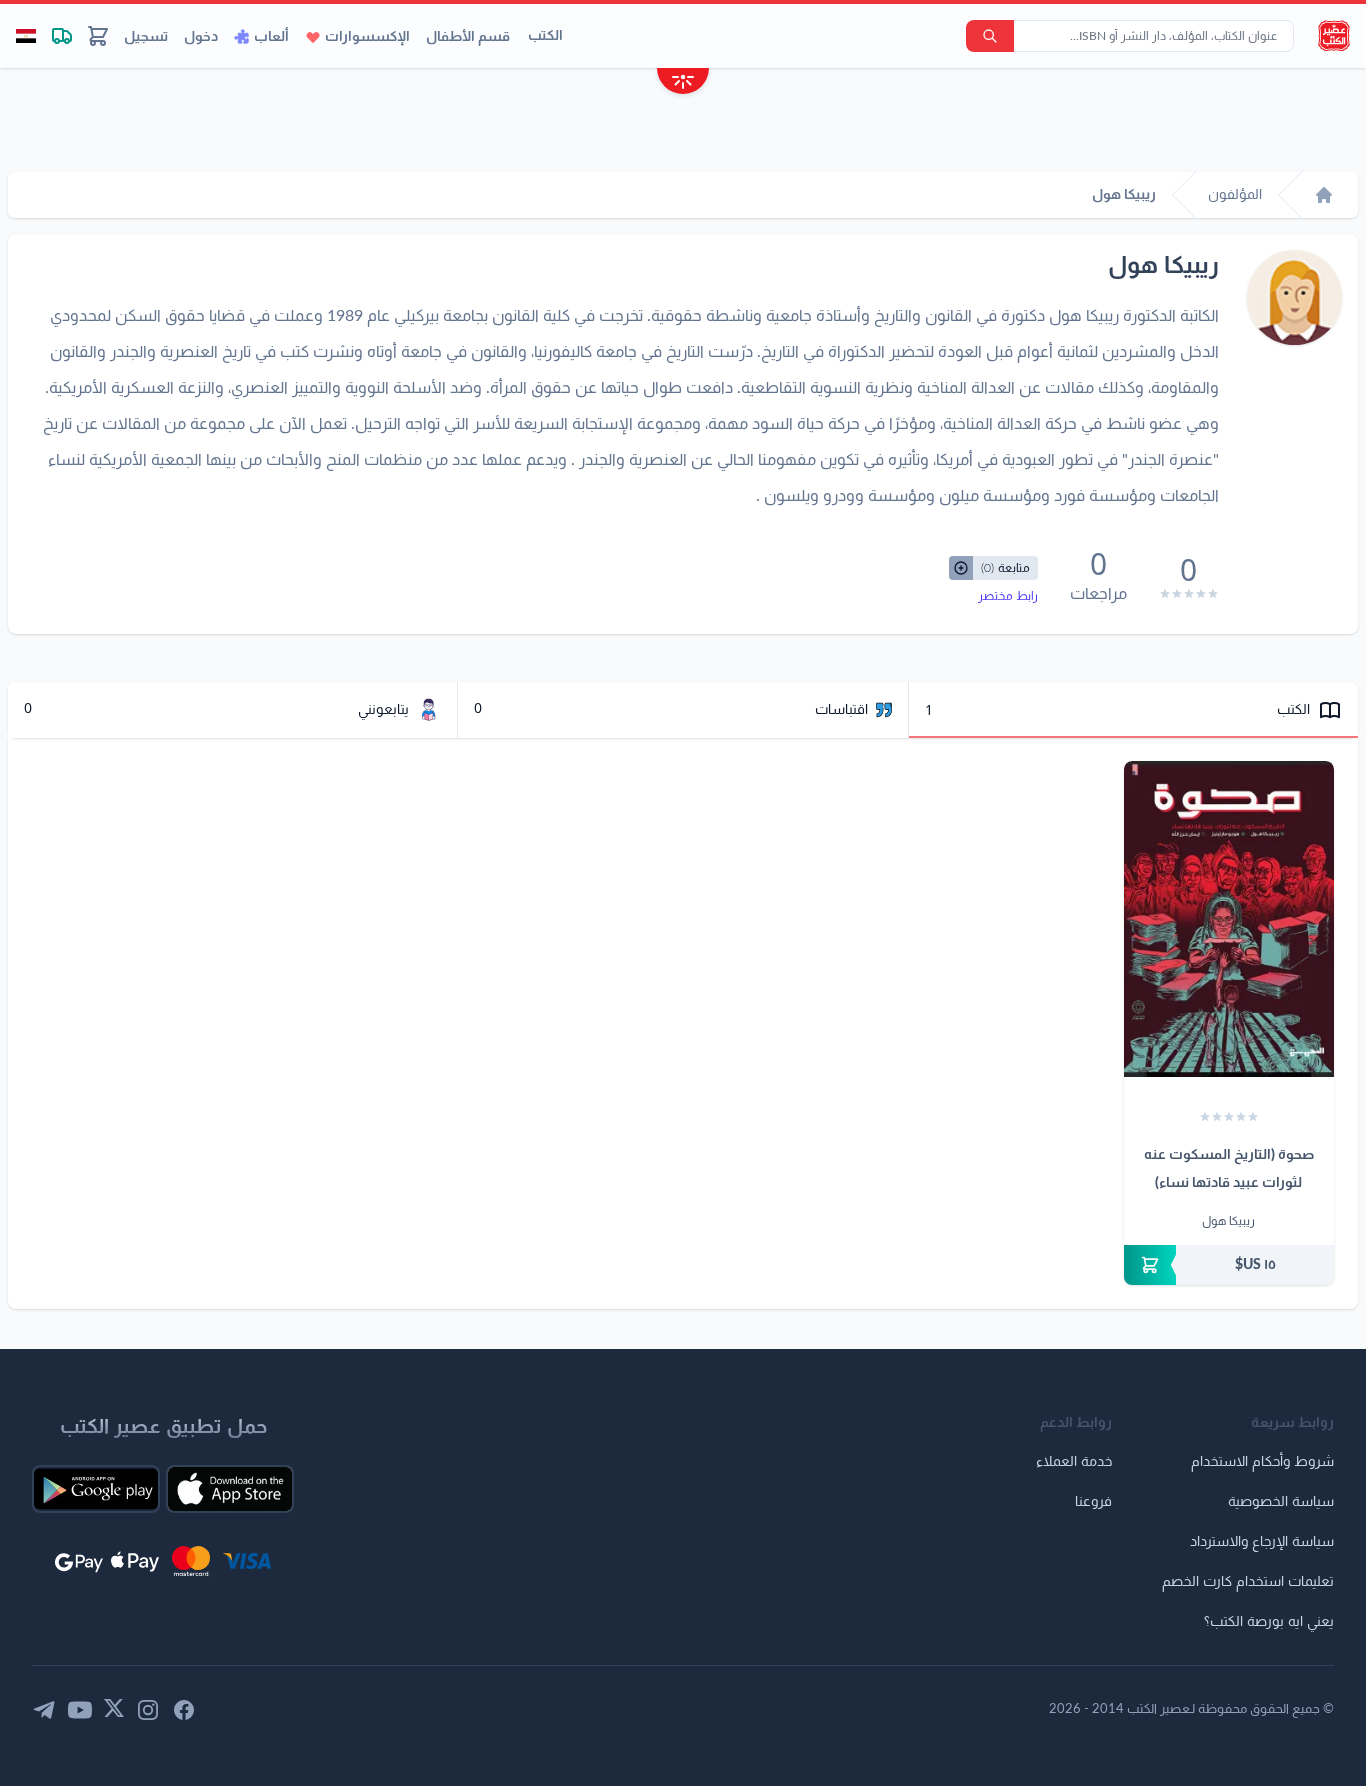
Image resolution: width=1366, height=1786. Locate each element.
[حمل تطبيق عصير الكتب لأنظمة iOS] (230, 1489)
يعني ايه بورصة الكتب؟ (1269, 1622)
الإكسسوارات (367, 37)
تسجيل (146, 37)
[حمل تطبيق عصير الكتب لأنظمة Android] (96, 1489)
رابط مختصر (1008, 596)
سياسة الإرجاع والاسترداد (1262, 1542)
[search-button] (990, 36)
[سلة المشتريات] (98, 36)
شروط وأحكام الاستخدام (1262, 1462)
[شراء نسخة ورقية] (1229, 1265)
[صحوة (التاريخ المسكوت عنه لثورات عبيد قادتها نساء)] (1229, 919)
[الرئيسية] (1324, 195)
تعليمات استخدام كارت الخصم (1248, 1582)
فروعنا (1093, 1502)
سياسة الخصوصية (1281, 1502)
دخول (201, 37)
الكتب (545, 36)
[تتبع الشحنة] (62, 36)
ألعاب (271, 37)
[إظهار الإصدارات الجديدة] (683, 83)
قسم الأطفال (468, 37)
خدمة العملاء (1074, 1462)
